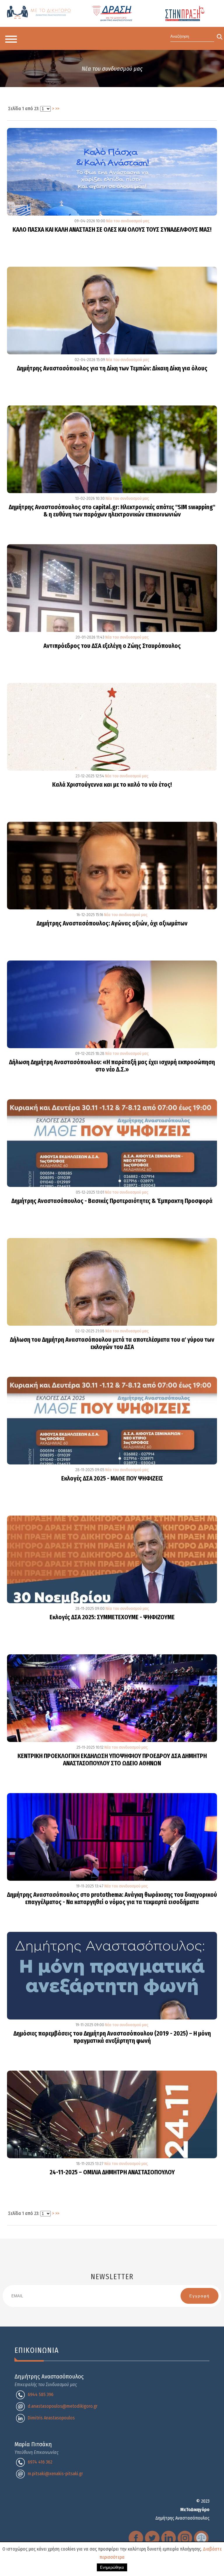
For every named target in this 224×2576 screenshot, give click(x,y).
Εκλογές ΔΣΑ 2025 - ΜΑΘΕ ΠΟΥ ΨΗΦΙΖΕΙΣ (112, 1479)
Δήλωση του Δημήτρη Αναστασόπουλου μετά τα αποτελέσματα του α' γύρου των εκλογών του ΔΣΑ (112, 1344)
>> (57, 109)
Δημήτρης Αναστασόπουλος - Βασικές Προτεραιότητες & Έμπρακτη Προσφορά (112, 1201)
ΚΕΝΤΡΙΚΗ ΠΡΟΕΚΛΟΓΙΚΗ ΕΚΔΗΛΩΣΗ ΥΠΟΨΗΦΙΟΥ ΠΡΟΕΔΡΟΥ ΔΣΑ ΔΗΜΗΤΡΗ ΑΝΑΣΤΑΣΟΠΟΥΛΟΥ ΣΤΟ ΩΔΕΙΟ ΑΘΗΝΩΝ (112, 1760)
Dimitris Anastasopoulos (51, 2418)
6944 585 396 (41, 2394)
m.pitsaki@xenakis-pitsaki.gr (55, 2474)
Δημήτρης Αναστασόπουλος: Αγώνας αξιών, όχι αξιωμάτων (112, 924)
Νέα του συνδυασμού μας (127, 221)
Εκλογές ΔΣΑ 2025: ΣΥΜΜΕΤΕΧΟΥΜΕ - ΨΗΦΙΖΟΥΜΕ (112, 1618)
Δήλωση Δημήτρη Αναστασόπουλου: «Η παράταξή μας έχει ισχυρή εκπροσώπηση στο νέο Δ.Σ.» (112, 1066)
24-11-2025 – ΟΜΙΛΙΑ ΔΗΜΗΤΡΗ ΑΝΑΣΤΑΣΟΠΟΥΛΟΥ (112, 2173)
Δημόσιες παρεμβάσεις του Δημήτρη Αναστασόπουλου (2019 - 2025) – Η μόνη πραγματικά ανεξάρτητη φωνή (112, 2037)
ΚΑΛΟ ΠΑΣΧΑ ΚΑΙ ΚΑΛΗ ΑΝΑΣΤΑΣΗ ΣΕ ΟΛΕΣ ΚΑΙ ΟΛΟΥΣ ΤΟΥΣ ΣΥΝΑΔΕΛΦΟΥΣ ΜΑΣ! (112, 230)
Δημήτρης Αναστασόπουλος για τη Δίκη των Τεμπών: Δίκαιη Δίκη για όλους (112, 369)
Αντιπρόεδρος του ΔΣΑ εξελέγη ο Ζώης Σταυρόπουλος (112, 646)
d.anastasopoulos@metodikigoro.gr (63, 2406)
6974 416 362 (40, 2462)
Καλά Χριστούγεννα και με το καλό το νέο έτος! (112, 785)
